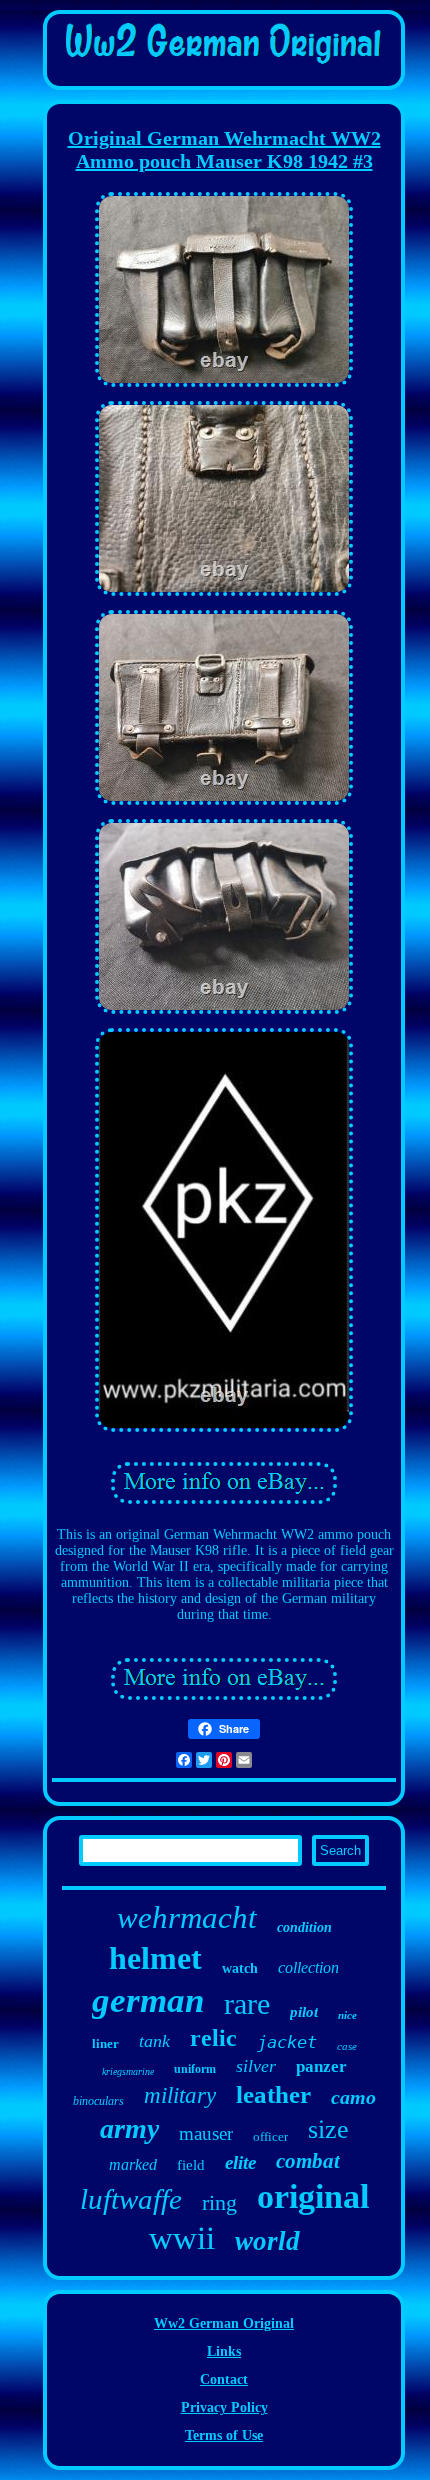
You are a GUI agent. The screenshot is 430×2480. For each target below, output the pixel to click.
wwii (182, 2238)
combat (308, 2161)
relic (213, 2038)
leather (273, 2094)
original (313, 2196)
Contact (224, 2379)
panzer (321, 2066)
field (191, 2165)
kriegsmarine (128, 2071)
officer (270, 2136)
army (129, 2128)
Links (224, 2351)
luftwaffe (131, 2199)
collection (308, 1967)
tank (154, 2041)
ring (219, 2202)
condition (304, 1927)
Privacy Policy (224, 2407)
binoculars (98, 2101)
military (180, 2095)
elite (240, 2162)
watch (240, 1968)
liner (105, 2043)
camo (353, 2097)
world (267, 2241)
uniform (195, 2069)
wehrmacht (187, 1917)
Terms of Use (224, 2435)
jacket (287, 2042)
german (148, 2000)
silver (256, 2066)
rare (247, 2003)
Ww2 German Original (224, 2323)
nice (347, 2015)
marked (133, 2164)
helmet (155, 1958)
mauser (206, 2133)
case (347, 2046)
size (328, 2129)
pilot (304, 2012)
